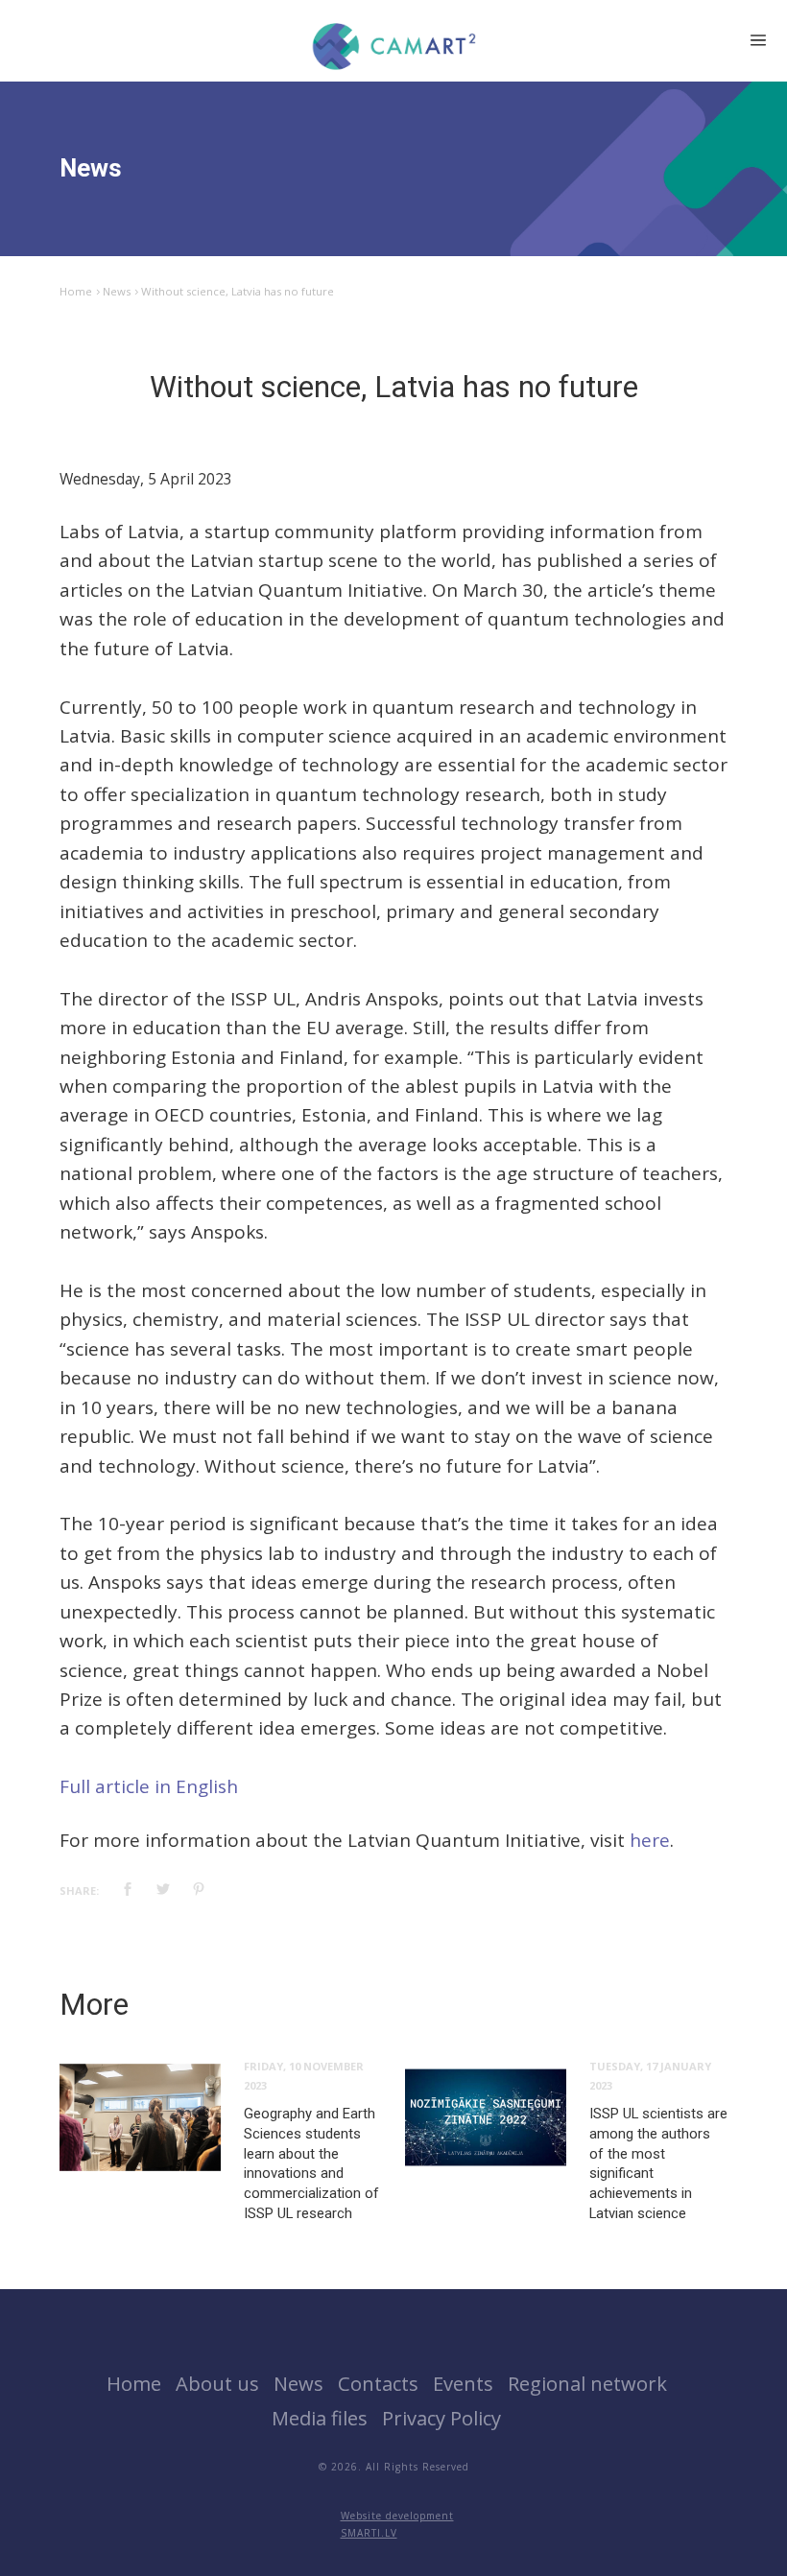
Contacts (378, 2383)
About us (217, 2383)
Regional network (587, 2383)
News (117, 291)
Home (76, 291)
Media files (320, 2418)
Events (463, 2383)
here (650, 1840)
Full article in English (149, 1786)
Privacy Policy (441, 2418)
